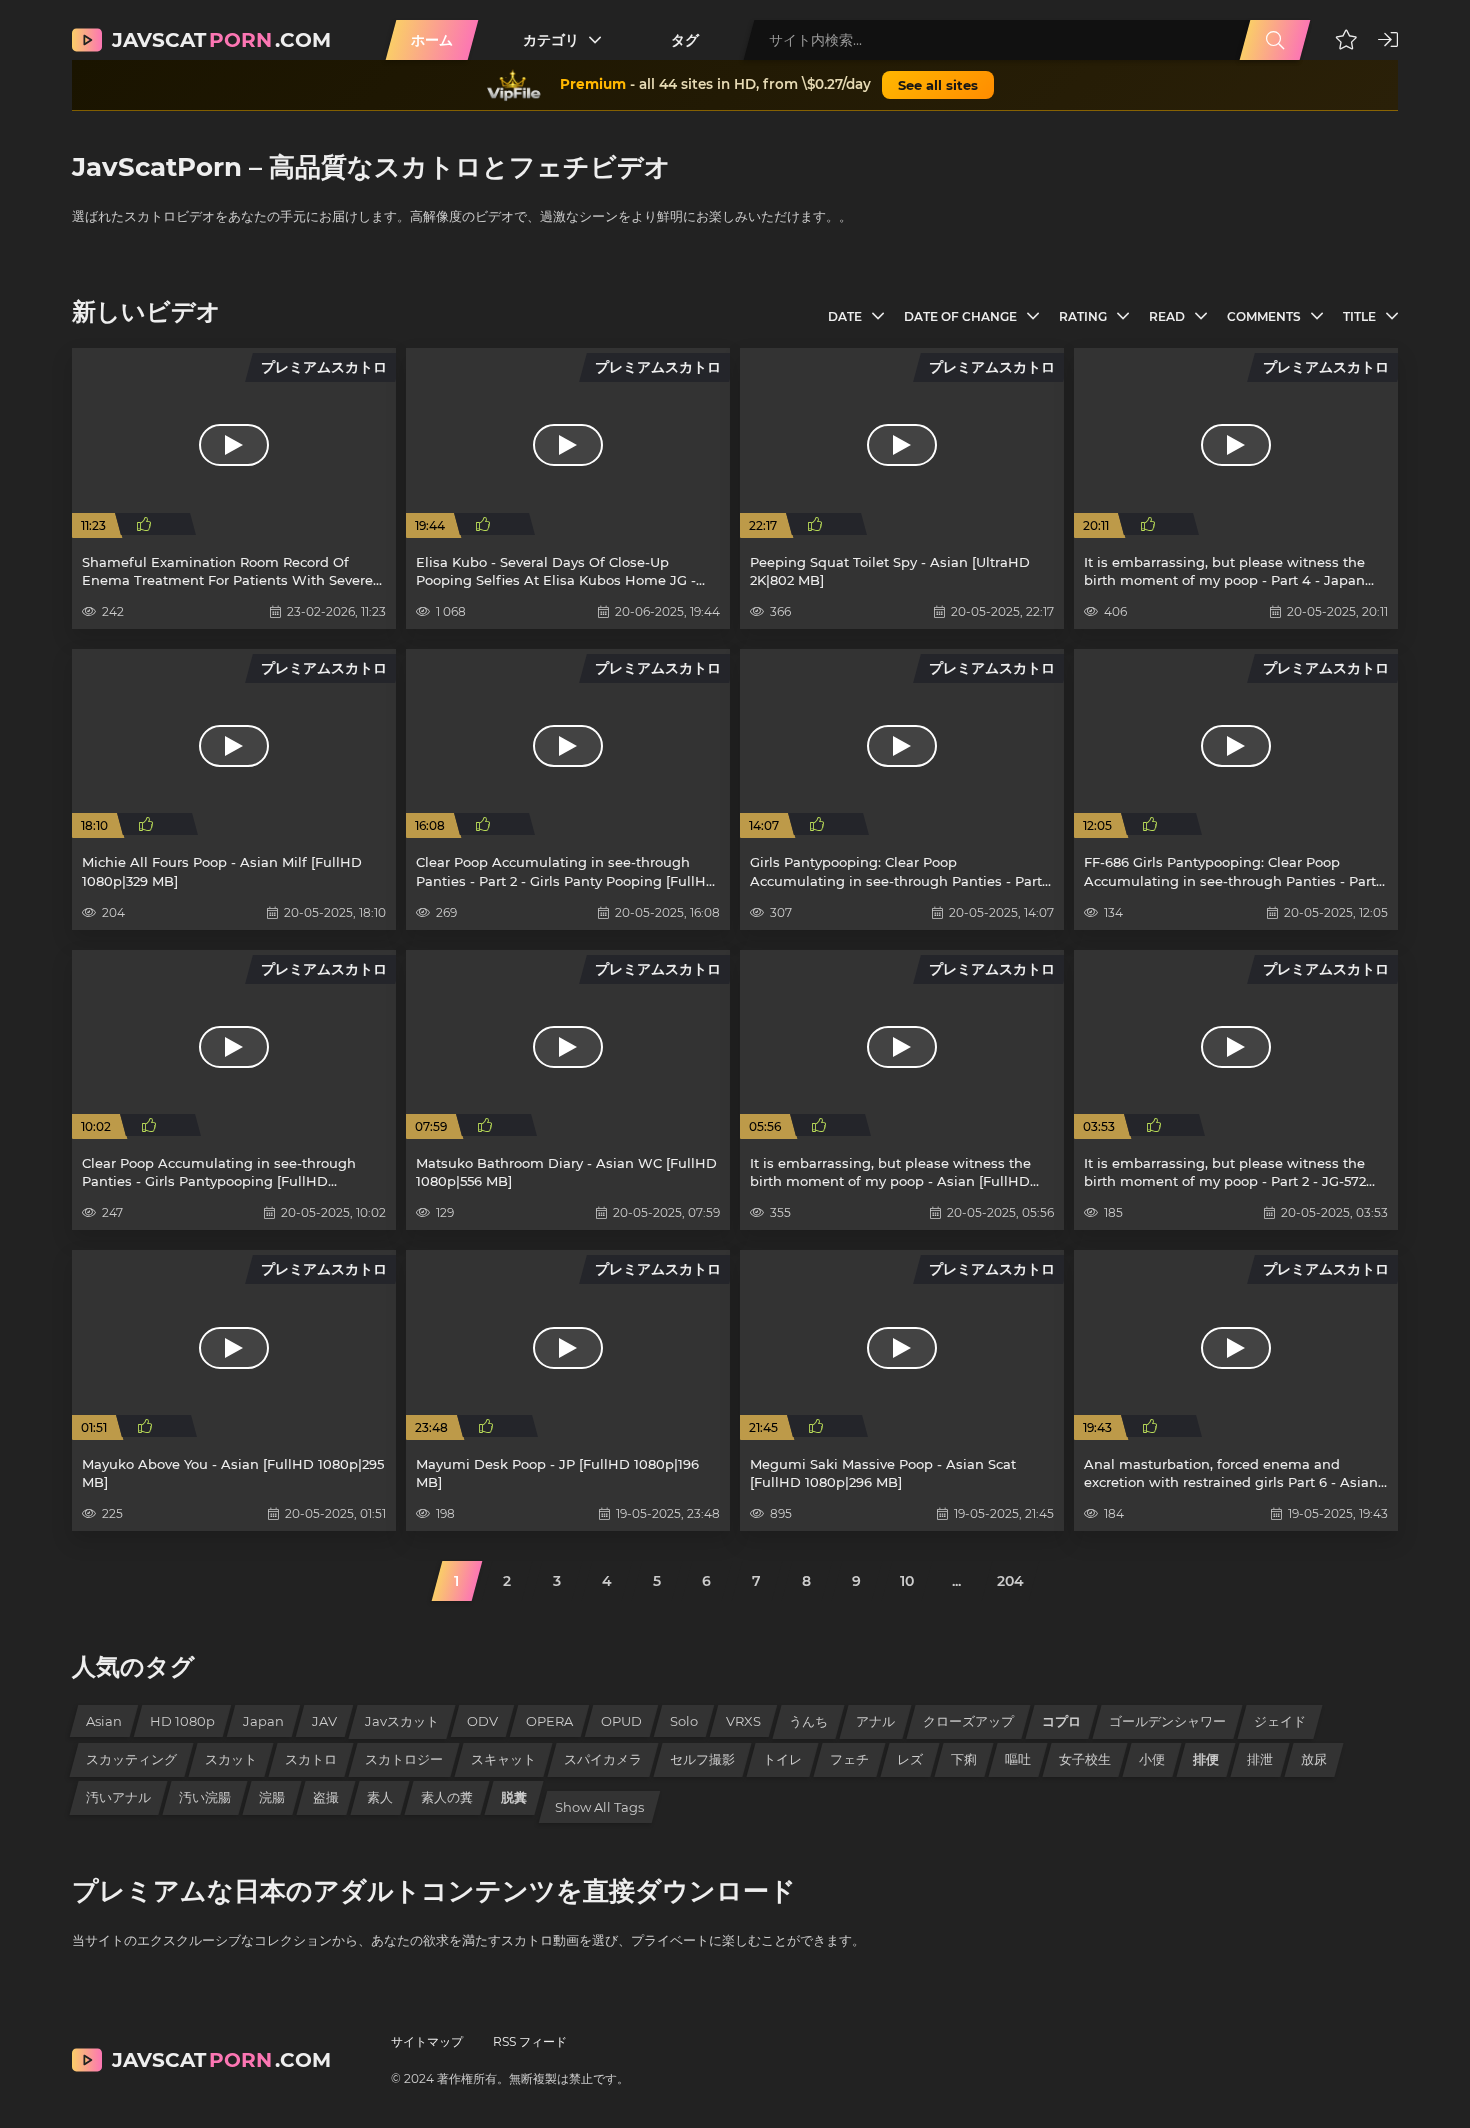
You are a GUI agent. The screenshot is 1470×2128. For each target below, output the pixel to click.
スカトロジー (404, 1759)
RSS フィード (530, 2041)
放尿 (1314, 1759)
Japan (263, 1721)
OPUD (621, 1721)
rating (1083, 316)
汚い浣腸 (205, 1797)
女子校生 (1085, 1759)
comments (1264, 316)
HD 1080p (182, 1721)
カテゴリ (551, 40)
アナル (875, 1721)
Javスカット (402, 1721)
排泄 (1260, 1759)
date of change (960, 316)
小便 (1152, 1759)
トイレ (782, 1759)
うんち (808, 1721)
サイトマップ (427, 2041)
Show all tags (599, 1807)
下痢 (964, 1759)
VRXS (743, 1721)
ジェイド (1280, 1721)
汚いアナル (118, 1797)
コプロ (1061, 1721)
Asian (104, 1721)
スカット (231, 1759)
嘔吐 (1018, 1759)
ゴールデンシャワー (1167, 1721)
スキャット (503, 1759)
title (1359, 316)
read (1167, 316)
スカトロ (311, 1759)
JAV (324, 1721)
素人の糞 (447, 1797)
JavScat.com (221, 40)
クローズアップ (968, 1721)
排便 (1206, 1759)
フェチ (849, 1759)
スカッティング (131, 1759)
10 (907, 1581)
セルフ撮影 (702, 1759)
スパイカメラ (603, 1759)
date (845, 316)
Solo (684, 1721)
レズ (910, 1759)
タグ (685, 40)
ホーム (432, 40)
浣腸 (272, 1797)
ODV (482, 1721)
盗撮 (326, 1797)
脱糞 (514, 1797)
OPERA (549, 1721)
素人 (380, 1797)
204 (1010, 1581)
